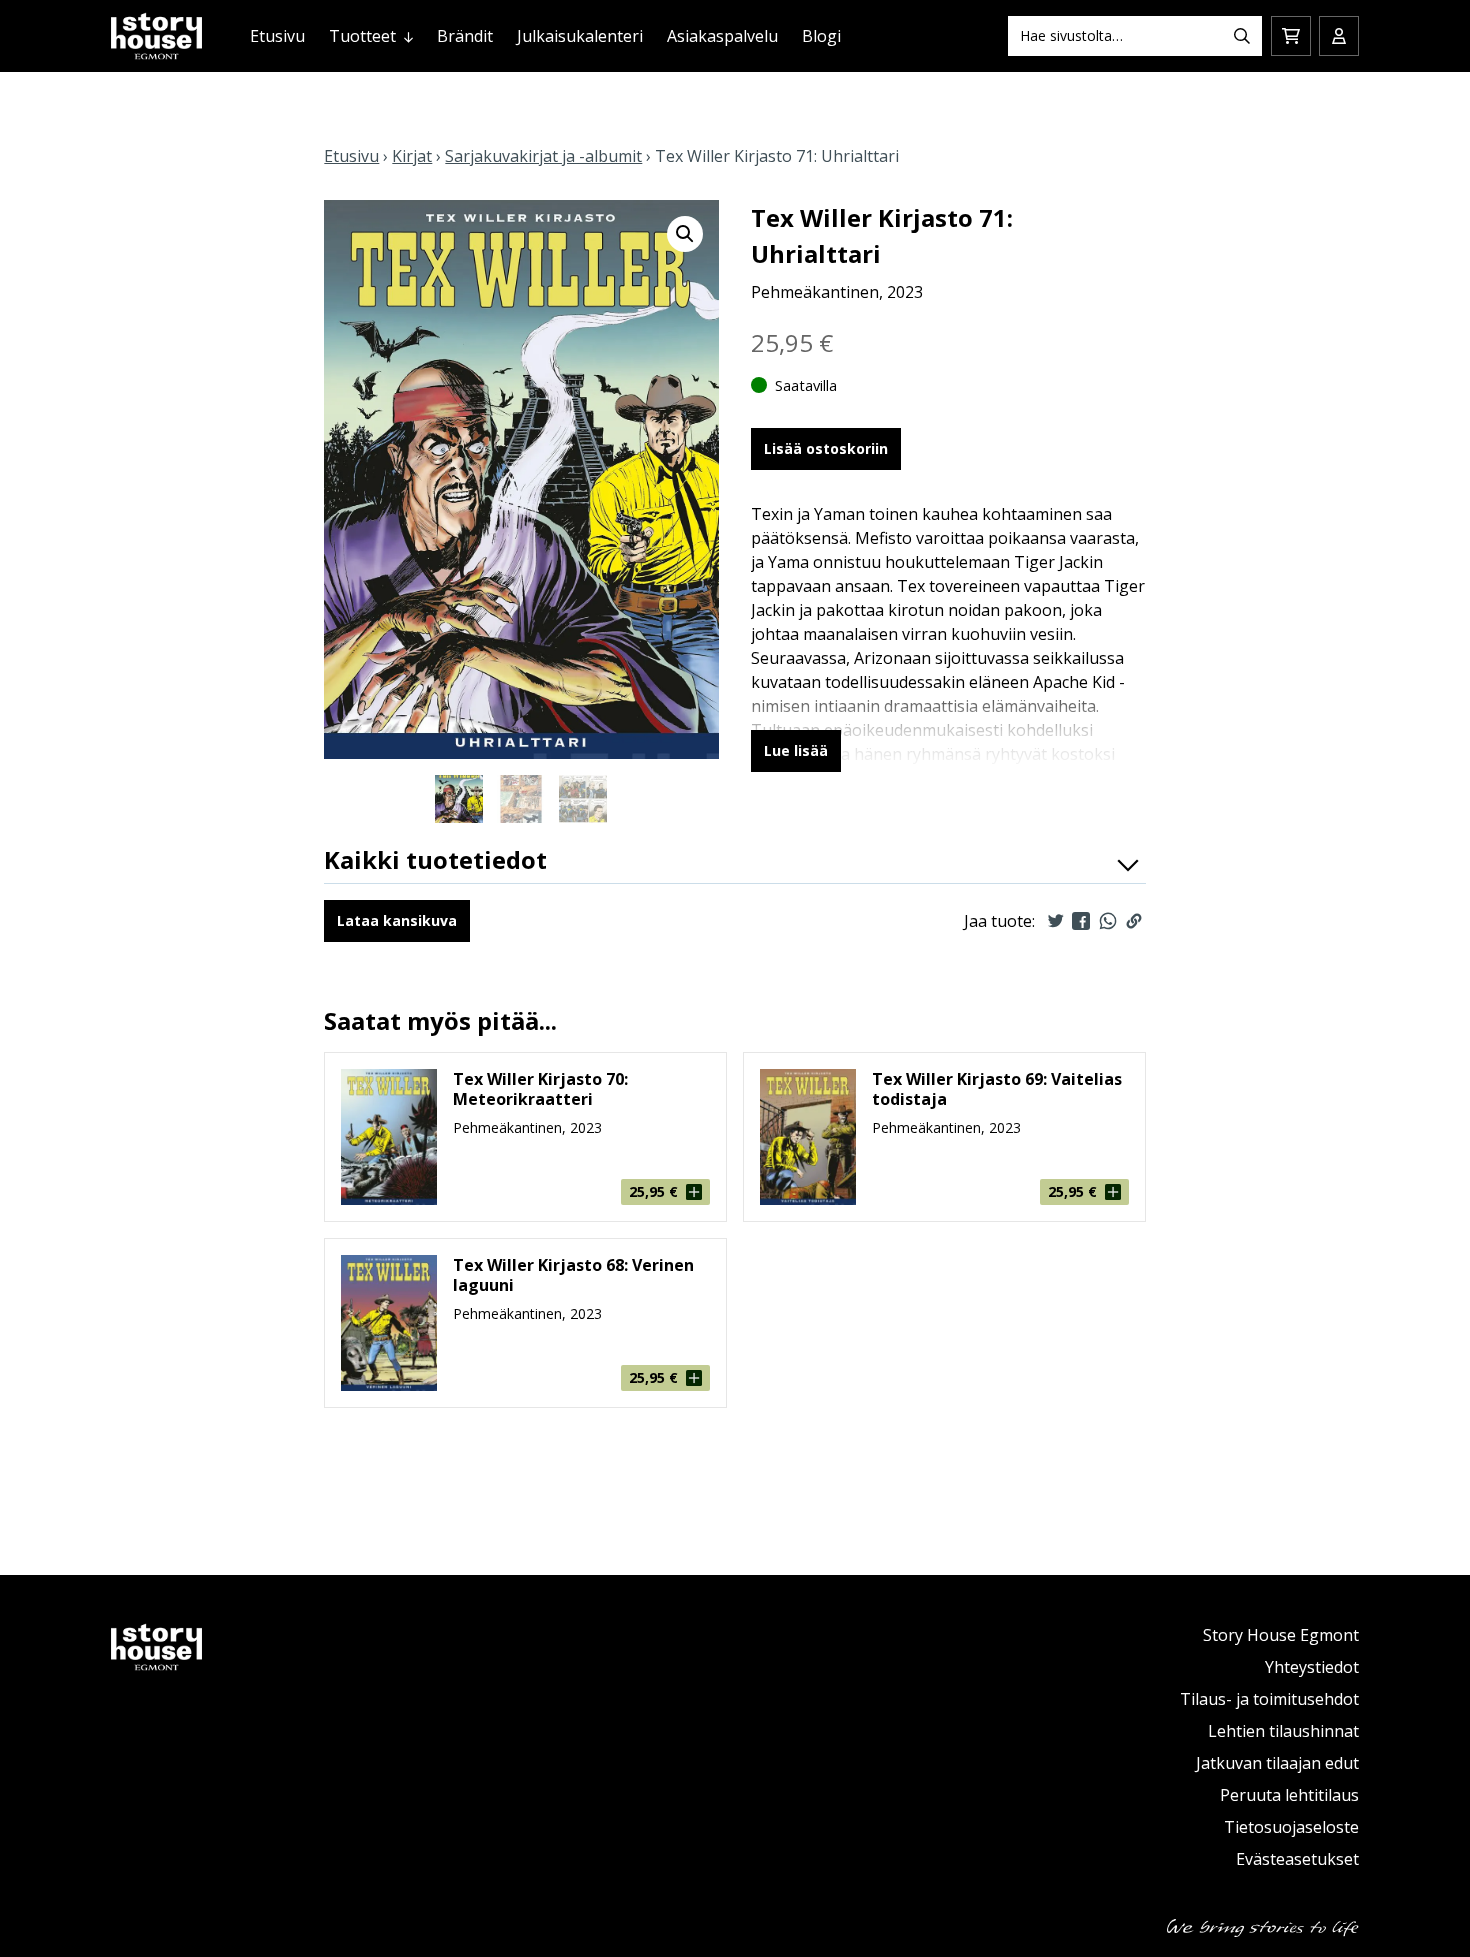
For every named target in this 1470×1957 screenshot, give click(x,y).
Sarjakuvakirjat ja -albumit (543, 156)
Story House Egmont (1281, 1635)
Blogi (821, 36)
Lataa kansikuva (397, 920)
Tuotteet (362, 36)
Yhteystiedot (1312, 1667)
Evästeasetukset (1297, 1859)
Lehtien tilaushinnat (1283, 1731)
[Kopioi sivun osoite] (1134, 921)
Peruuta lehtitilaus (1289, 1795)
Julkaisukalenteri (580, 36)
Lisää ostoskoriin (826, 448)
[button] (685, 234)
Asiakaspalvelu (722, 36)
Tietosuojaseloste (1291, 1827)
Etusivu (277, 36)
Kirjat (412, 156)
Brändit (465, 36)
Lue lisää (796, 750)
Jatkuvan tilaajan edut (1277, 1763)
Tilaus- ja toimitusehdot (1269, 1699)
